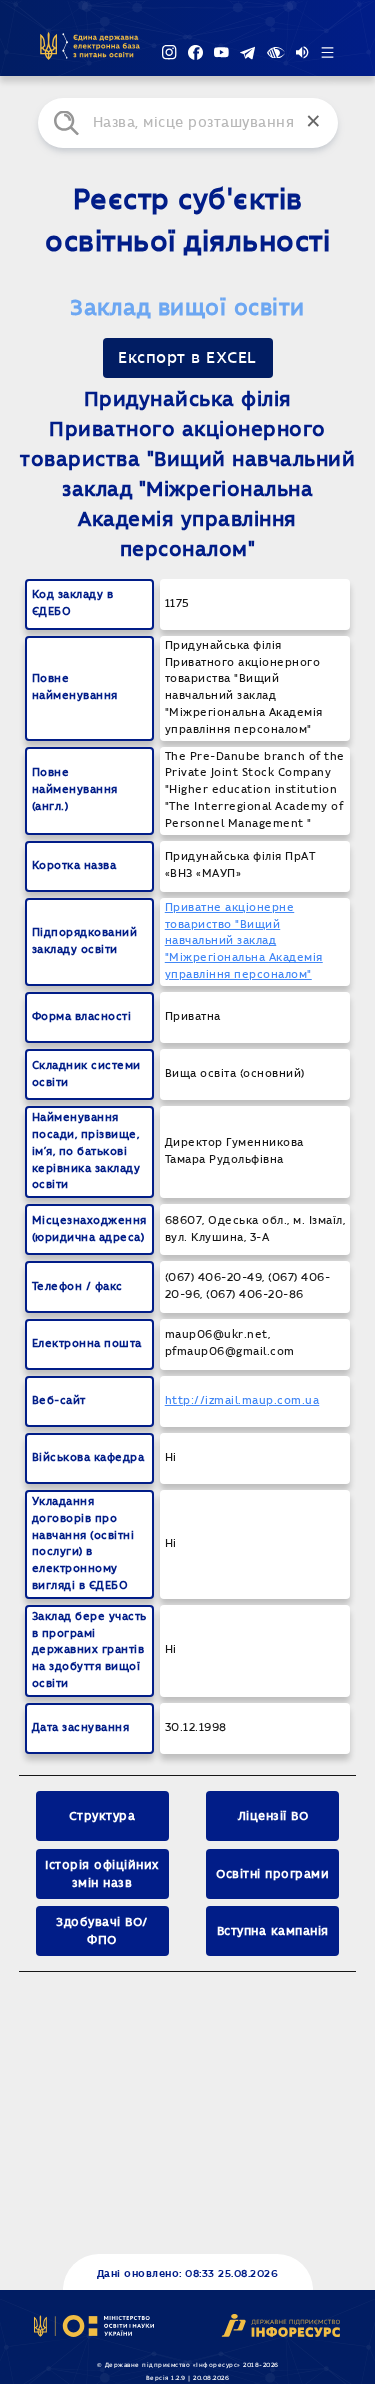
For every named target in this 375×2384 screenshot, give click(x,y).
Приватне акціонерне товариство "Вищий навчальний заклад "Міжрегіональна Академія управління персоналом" (244, 941)
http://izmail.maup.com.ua (242, 1400)
